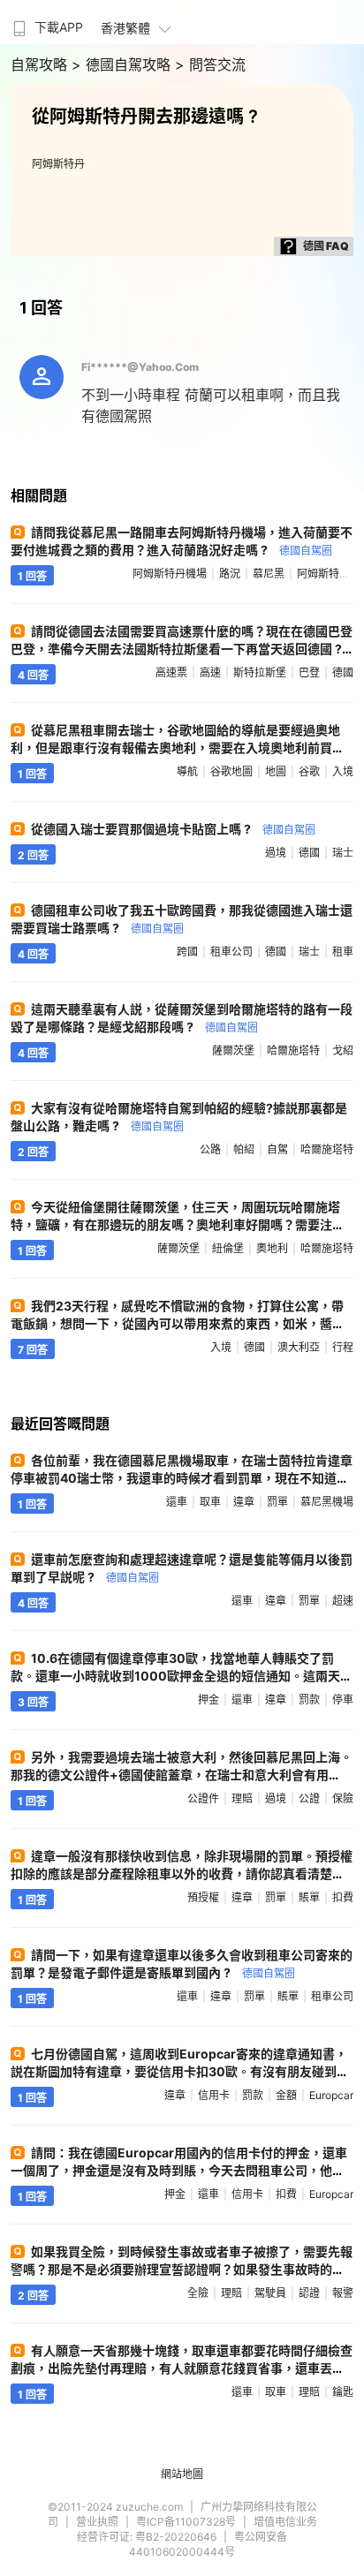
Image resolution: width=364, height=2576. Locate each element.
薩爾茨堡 (233, 1050)
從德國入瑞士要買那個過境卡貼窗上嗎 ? (173, 829)
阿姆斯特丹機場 (170, 574)
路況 (230, 574)
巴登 (309, 672)
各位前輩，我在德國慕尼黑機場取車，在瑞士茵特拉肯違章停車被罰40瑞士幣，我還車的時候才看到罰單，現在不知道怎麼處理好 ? (182, 1478)
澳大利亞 (299, 1347)
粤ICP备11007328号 (186, 2522)
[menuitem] (46, 22)
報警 (343, 2293)
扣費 (343, 1897)
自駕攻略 (41, 64)
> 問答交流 (210, 64)
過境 (276, 853)
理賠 (242, 1798)
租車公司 (231, 952)
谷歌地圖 (231, 771)
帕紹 (244, 1149)
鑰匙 (343, 2392)
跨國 (187, 952)
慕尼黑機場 (327, 1502)
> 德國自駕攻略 (123, 64)
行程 (343, 1347)
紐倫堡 (228, 1248)
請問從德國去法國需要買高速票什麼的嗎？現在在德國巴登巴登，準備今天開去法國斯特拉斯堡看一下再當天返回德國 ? (182, 648)
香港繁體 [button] (125, 28)
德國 (343, 672)
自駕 (277, 1149)
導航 (187, 771)
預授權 (203, 1897)
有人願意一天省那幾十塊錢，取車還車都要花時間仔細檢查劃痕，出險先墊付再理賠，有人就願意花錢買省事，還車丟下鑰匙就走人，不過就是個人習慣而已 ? (182, 2368)
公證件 (203, 1798)
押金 (209, 1700)
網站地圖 (182, 2474)
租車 (343, 952)
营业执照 (97, 2522)
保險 (343, 1798)
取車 (210, 1502)
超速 (343, 1601)
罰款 (309, 1700)
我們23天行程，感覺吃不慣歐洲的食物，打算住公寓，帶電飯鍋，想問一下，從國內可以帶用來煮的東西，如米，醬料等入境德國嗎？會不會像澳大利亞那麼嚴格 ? (178, 1323)
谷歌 (309, 771)
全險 (198, 2293)
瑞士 (343, 853)
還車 (177, 1502)
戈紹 (343, 1050)
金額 (286, 2095)
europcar (331, 2095)
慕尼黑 (269, 574)
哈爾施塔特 (293, 1050)
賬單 (309, 1897)
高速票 (171, 672)
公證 (309, 1798)
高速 (210, 672)
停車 (343, 1700)
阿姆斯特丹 (58, 164)
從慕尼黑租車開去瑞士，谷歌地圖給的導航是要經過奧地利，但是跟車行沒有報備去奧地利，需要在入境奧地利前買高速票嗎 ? (178, 748)
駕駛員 (270, 2293)
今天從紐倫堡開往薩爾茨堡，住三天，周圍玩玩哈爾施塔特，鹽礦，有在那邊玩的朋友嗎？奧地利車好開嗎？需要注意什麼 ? (178, 1224)
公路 (210, 1149)
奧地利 (272, 1248)
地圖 (276, 771)
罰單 (277, 1502)
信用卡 (214, 2095)
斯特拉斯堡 (260, 672)
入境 (343, 771)
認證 (309, 2293)
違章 (244, 1502)
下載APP (59, 27)
